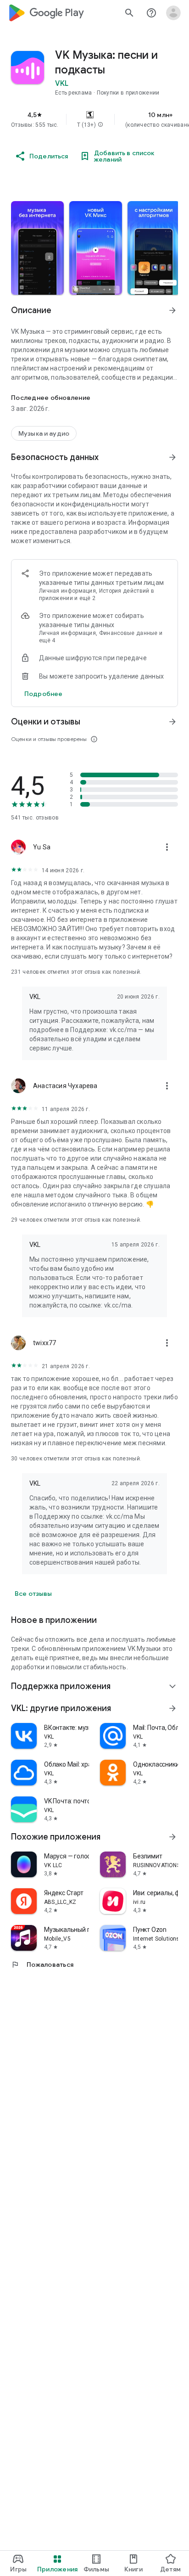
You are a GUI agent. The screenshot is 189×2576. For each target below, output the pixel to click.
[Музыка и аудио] (44, 433)
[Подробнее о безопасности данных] (43, 694)
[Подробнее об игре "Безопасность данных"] (172, 457)
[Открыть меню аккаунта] (173, 13)
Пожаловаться (42, 1964)
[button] (100, 125)
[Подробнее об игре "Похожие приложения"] (172, 1837)
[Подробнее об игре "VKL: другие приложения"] (172, 1708)
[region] (94, 119)
